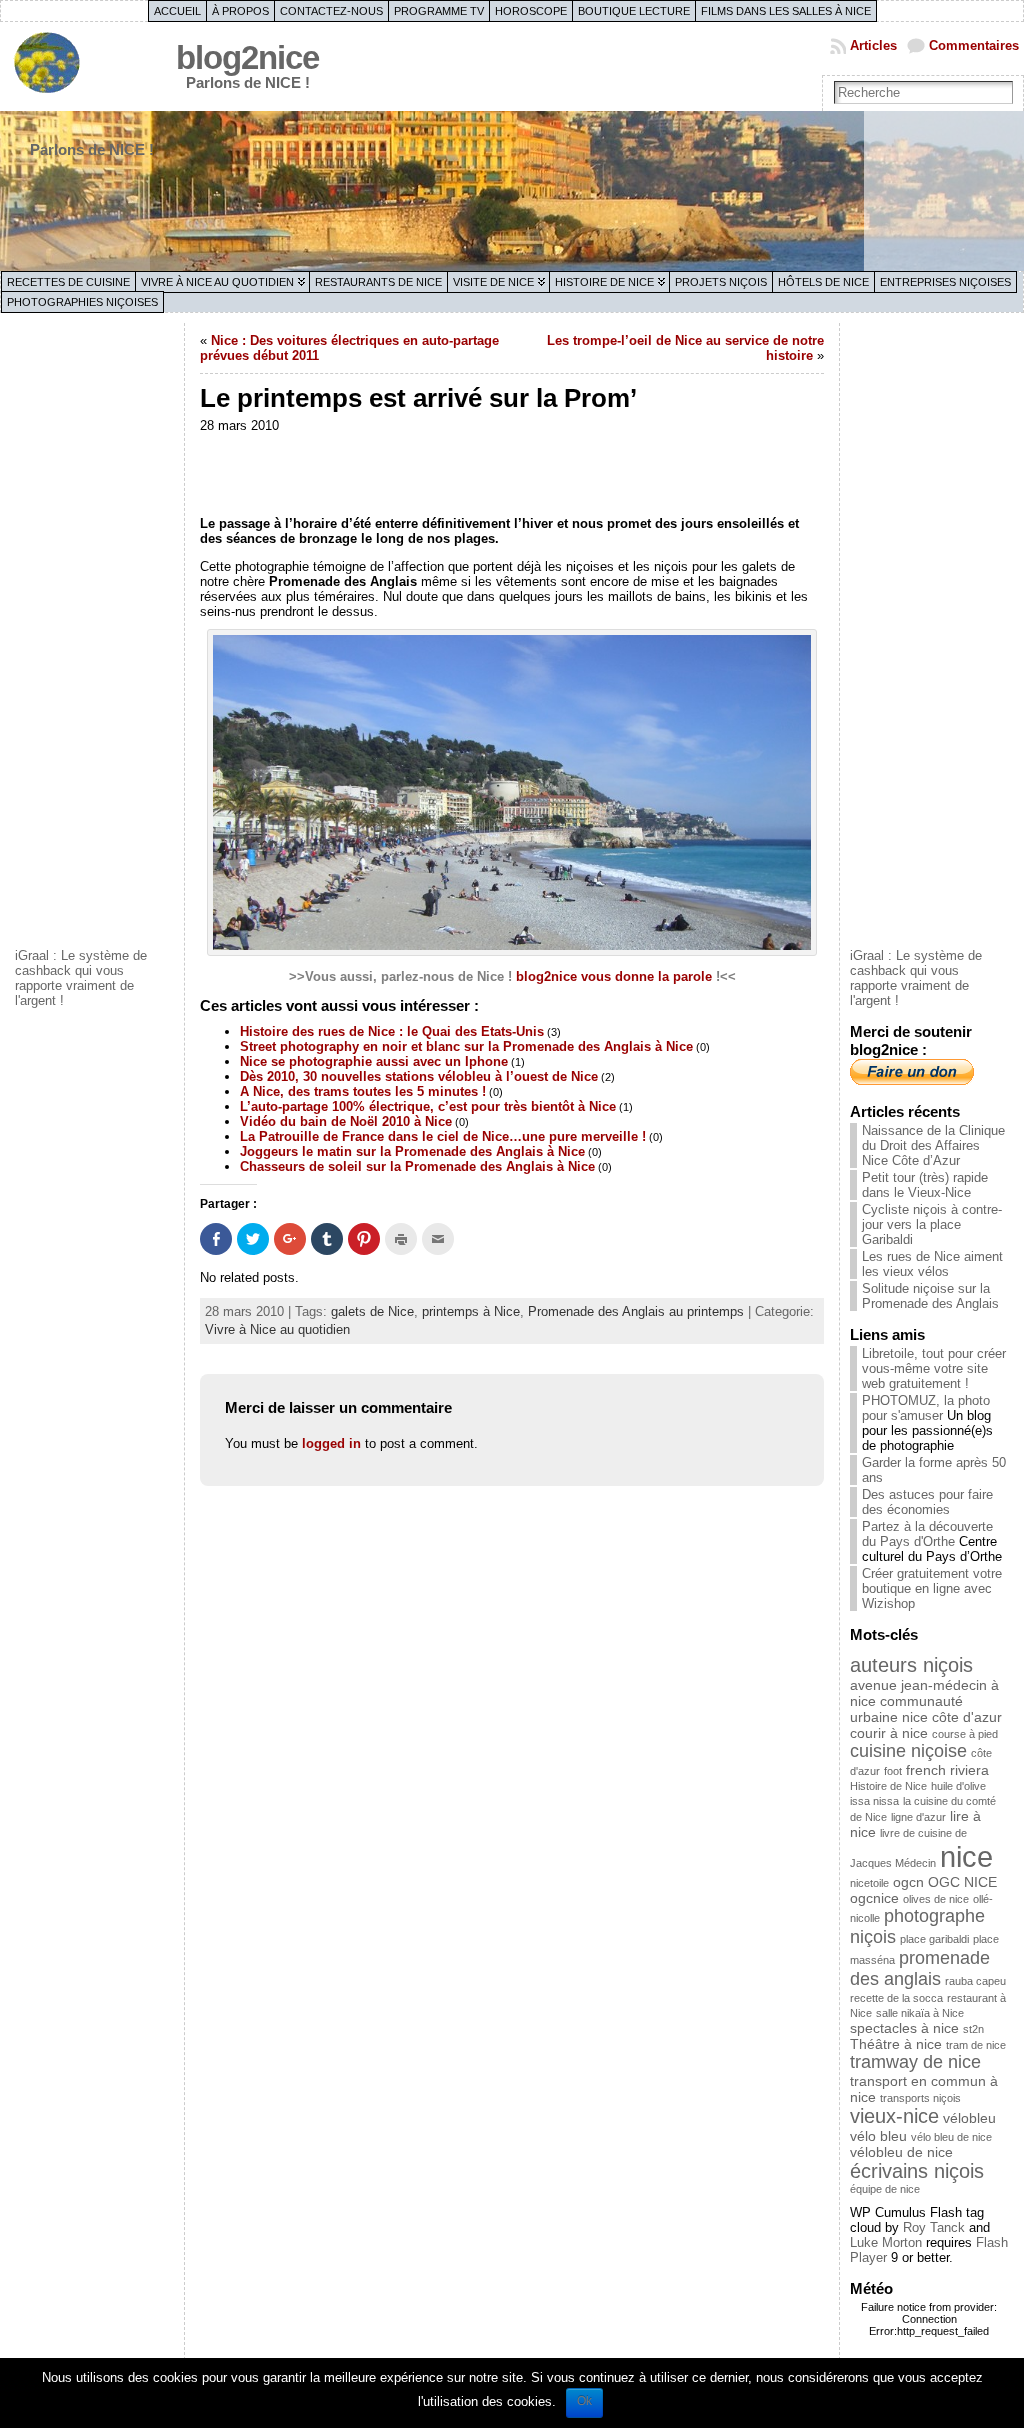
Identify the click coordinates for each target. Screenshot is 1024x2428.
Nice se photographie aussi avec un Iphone (374, 1061)
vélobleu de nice (901, 2152)
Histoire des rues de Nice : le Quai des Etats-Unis (392, 1031)
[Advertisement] (95, 633)
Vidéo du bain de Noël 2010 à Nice (346, 1121)
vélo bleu (878, 2136)
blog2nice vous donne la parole (614, 976)
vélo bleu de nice (951, 2137)
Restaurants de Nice (378, 282)
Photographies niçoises (82, 302)
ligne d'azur (918, 1817)
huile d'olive (958, 1786)
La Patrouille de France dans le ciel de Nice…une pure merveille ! (443, 1136)
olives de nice (936, 1899)
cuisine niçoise (908, 1751)
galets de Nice (372, 1311)
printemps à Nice (471, 1311)
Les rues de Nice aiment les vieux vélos (932, 1264)
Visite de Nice (493, 282)
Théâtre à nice (896, 2044)
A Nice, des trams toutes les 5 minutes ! (363, 1091)
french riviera (947, 1770)
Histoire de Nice (604, 282)
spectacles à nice (904, 2028)
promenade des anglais (920, 1968)
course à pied (965, 1734)
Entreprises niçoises (945, 282)
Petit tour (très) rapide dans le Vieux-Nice (925, 1185)
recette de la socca (896, 1998)
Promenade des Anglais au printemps (636, 1311)
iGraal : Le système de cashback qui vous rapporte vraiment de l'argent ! (81, 978)
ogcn (908, 1882)
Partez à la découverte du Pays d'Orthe (927, 1534)
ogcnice (874, 1898)
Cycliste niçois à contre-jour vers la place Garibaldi (932, 1224)
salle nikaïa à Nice (920, 2013)
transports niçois (920, 2098)
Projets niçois (721, 282)
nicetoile (869, 1883)
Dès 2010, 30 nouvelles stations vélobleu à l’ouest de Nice (419, 1076)
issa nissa (874, 1801)
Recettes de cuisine (68, 282)
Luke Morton (886, 2242)
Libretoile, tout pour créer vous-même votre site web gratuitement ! (934, 1368)
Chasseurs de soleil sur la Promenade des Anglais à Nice (417, 1166)
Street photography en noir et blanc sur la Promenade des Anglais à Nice (466, 1046)
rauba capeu (975, 1981)
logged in (331, 1443)
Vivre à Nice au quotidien (217, 282)
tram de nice (976, 2045)
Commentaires (974, 45)
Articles (873, 45)
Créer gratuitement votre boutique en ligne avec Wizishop (932, 1588)
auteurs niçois (911, 1665)
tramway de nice (915, 2062)
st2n (973, 2029)
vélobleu (969, 2118)
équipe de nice (885, 2189)
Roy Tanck (934, 2227)
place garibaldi (934, 1939)
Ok (584, 2401)
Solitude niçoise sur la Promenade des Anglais (930, 1296)
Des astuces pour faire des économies (927, 1502)
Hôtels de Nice (823, 282)
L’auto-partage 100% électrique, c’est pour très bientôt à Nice (428, 1106)
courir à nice (889, 1733)
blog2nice (247, 57)
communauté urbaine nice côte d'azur (926, 1709)
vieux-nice (894, 2116)
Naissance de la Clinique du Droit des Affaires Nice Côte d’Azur (933, 1145)
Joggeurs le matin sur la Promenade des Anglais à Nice (412, 1151)
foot (893, 1771)
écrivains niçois (917, 2171)
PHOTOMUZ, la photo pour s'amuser (926, 1408)
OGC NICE (962, 1882)
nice (966, 1856)
